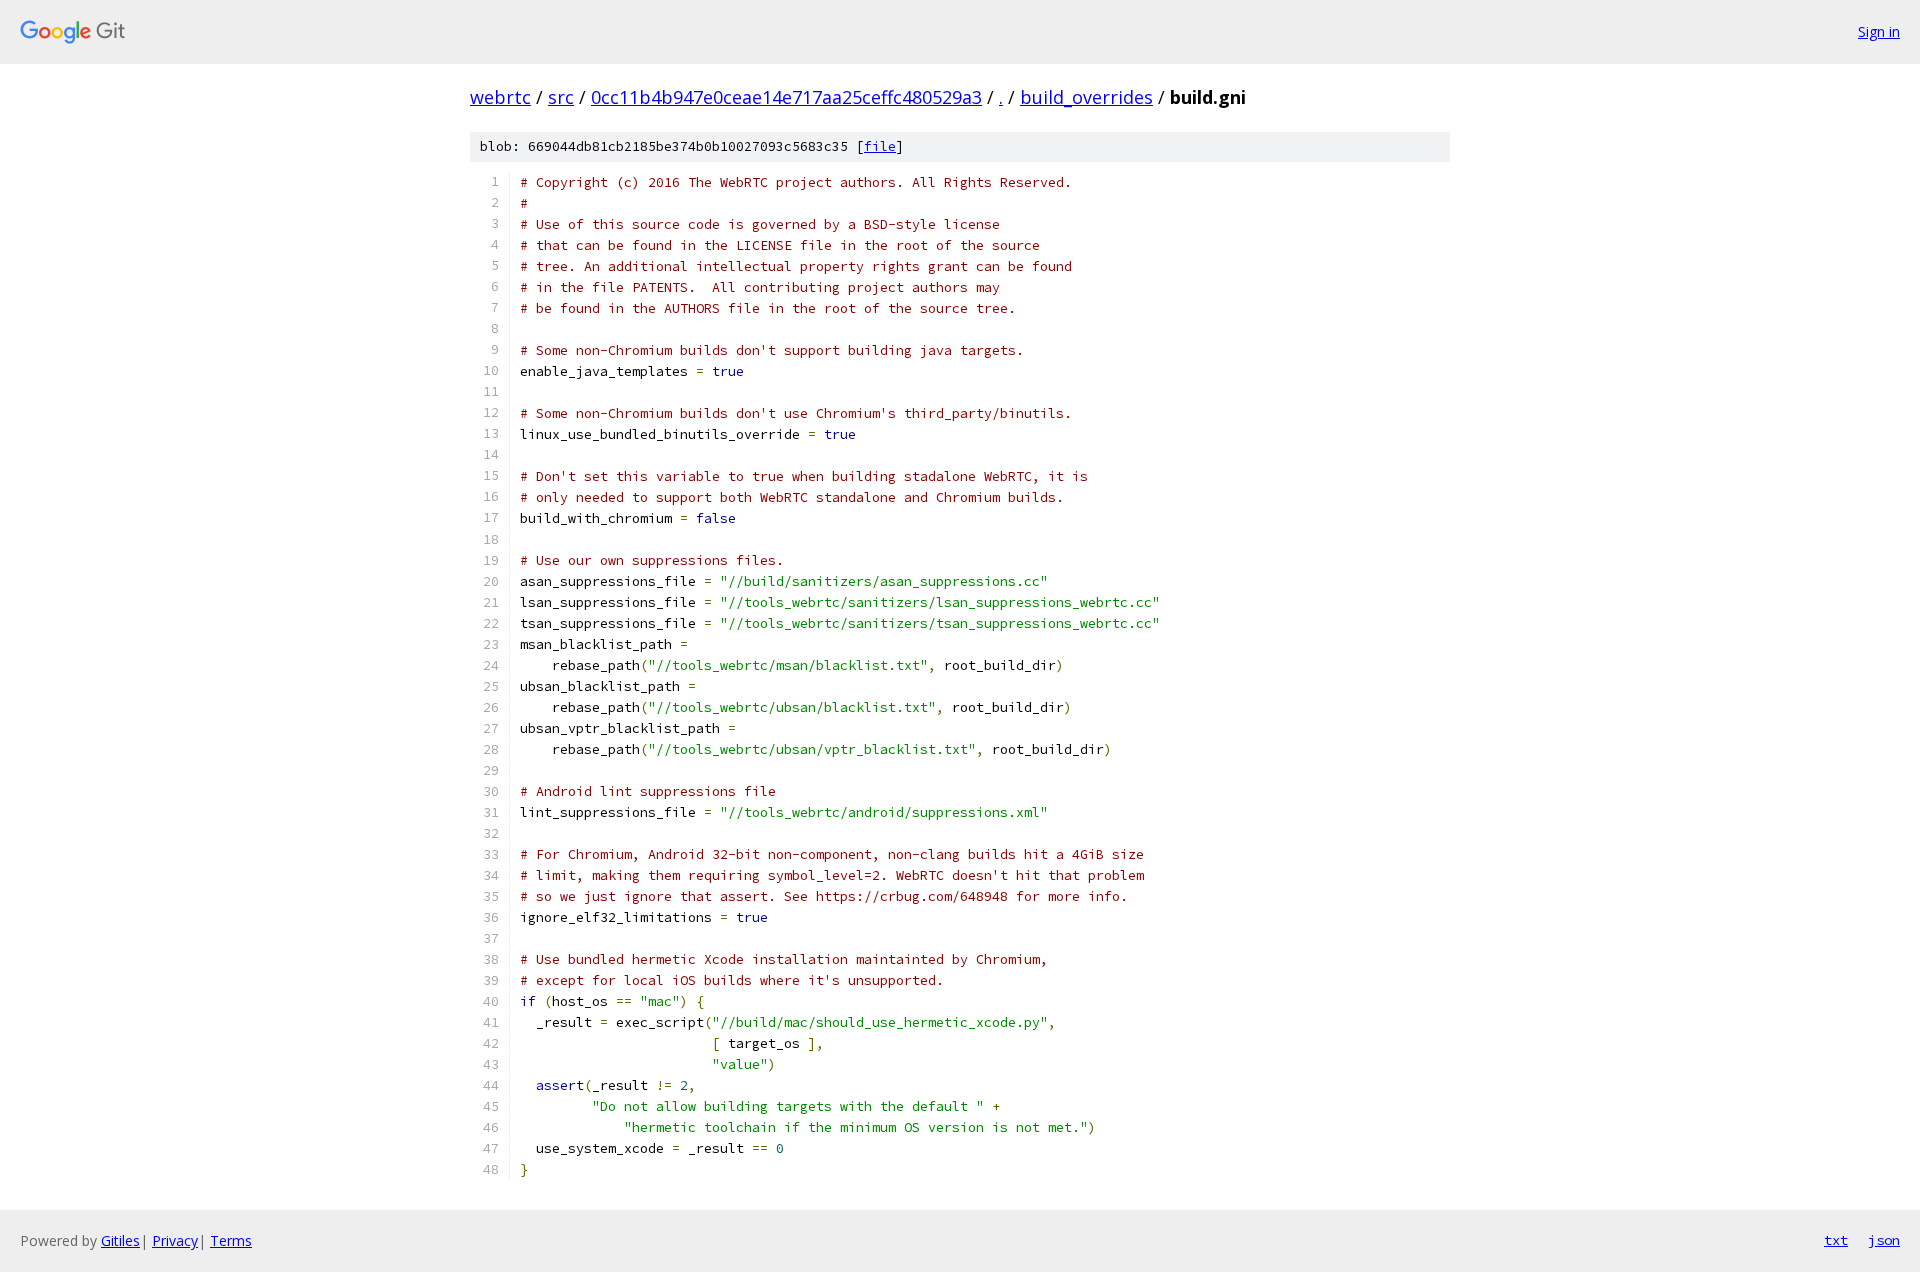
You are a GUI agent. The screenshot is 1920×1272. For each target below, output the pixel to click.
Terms (231, 1240)
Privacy (175, 1240)
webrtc (500, 97)
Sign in (1879, 31)
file (880, 146)
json (1884, 1240)
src (561, 97)
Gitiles (120, 1240)
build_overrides (1086, 97)
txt (1836, 1240)
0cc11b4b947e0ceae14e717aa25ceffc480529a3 (786, 97)
